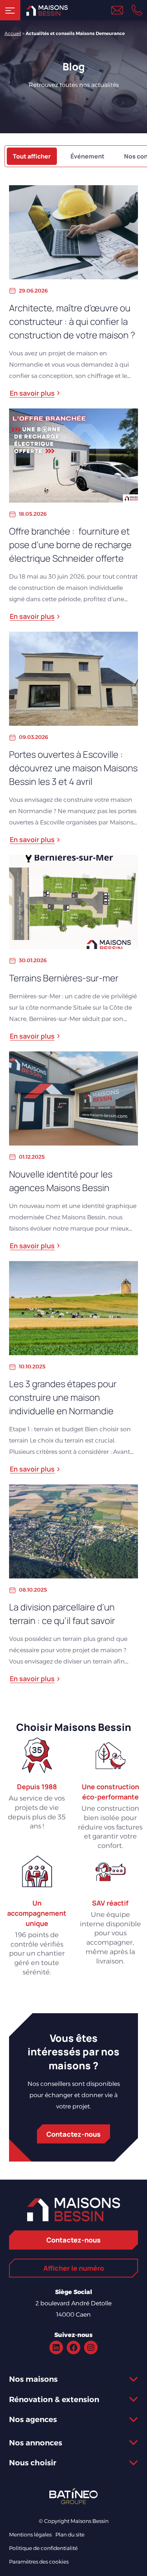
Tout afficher (32, 156)
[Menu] (10, 10)
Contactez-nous (73, 2134)
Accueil (13, 33)
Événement (87, 156)
